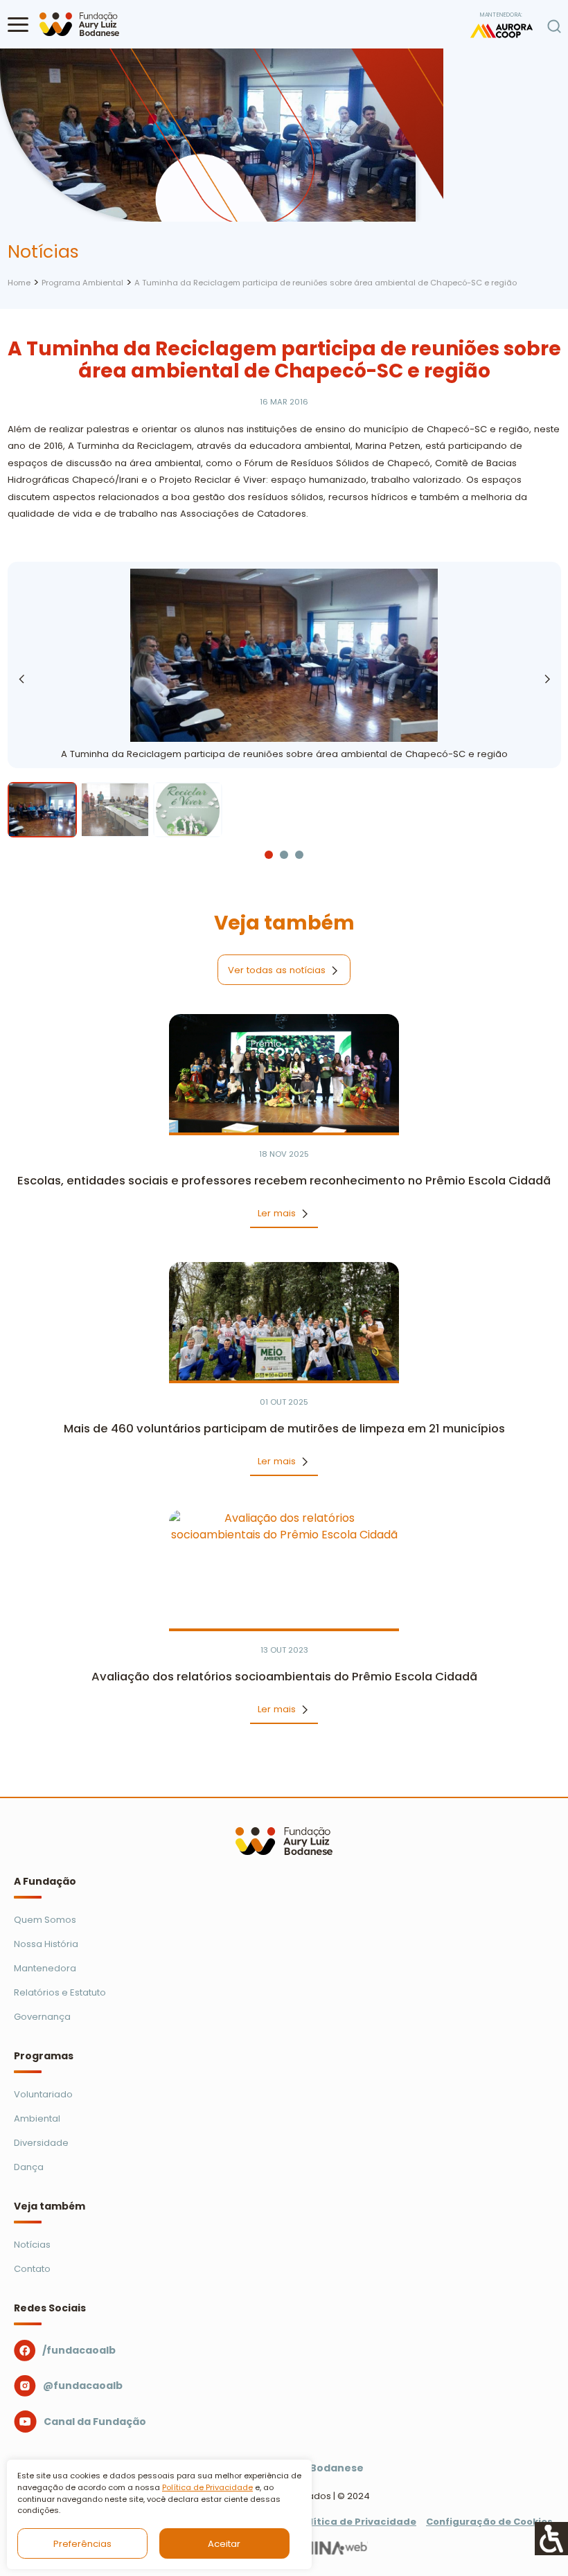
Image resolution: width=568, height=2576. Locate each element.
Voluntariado (43, 2094)
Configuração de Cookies (489, 2522)
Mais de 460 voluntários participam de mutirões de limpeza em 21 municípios (284, 1429)
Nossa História (46, 1944)
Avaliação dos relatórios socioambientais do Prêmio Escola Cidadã (284, 1677)
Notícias (32, 2245)
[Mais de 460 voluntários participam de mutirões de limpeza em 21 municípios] (284, 1321)
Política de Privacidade (207, 2487)
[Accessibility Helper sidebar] (551, 2539)
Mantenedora (45, 1968)
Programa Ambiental (82, 283)
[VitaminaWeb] (315, 2547)
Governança (42, 2017)
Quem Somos (45, 1920)
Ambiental (37, 2118)
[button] (18, 24)
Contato (32, 2269)
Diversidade (41, 2143)
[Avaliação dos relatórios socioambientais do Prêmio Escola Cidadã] (284, 1569)
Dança (29, 2167)
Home (19, 283)
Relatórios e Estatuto (60, 1992)
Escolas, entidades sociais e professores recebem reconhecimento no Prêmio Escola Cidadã (284, 1181)
